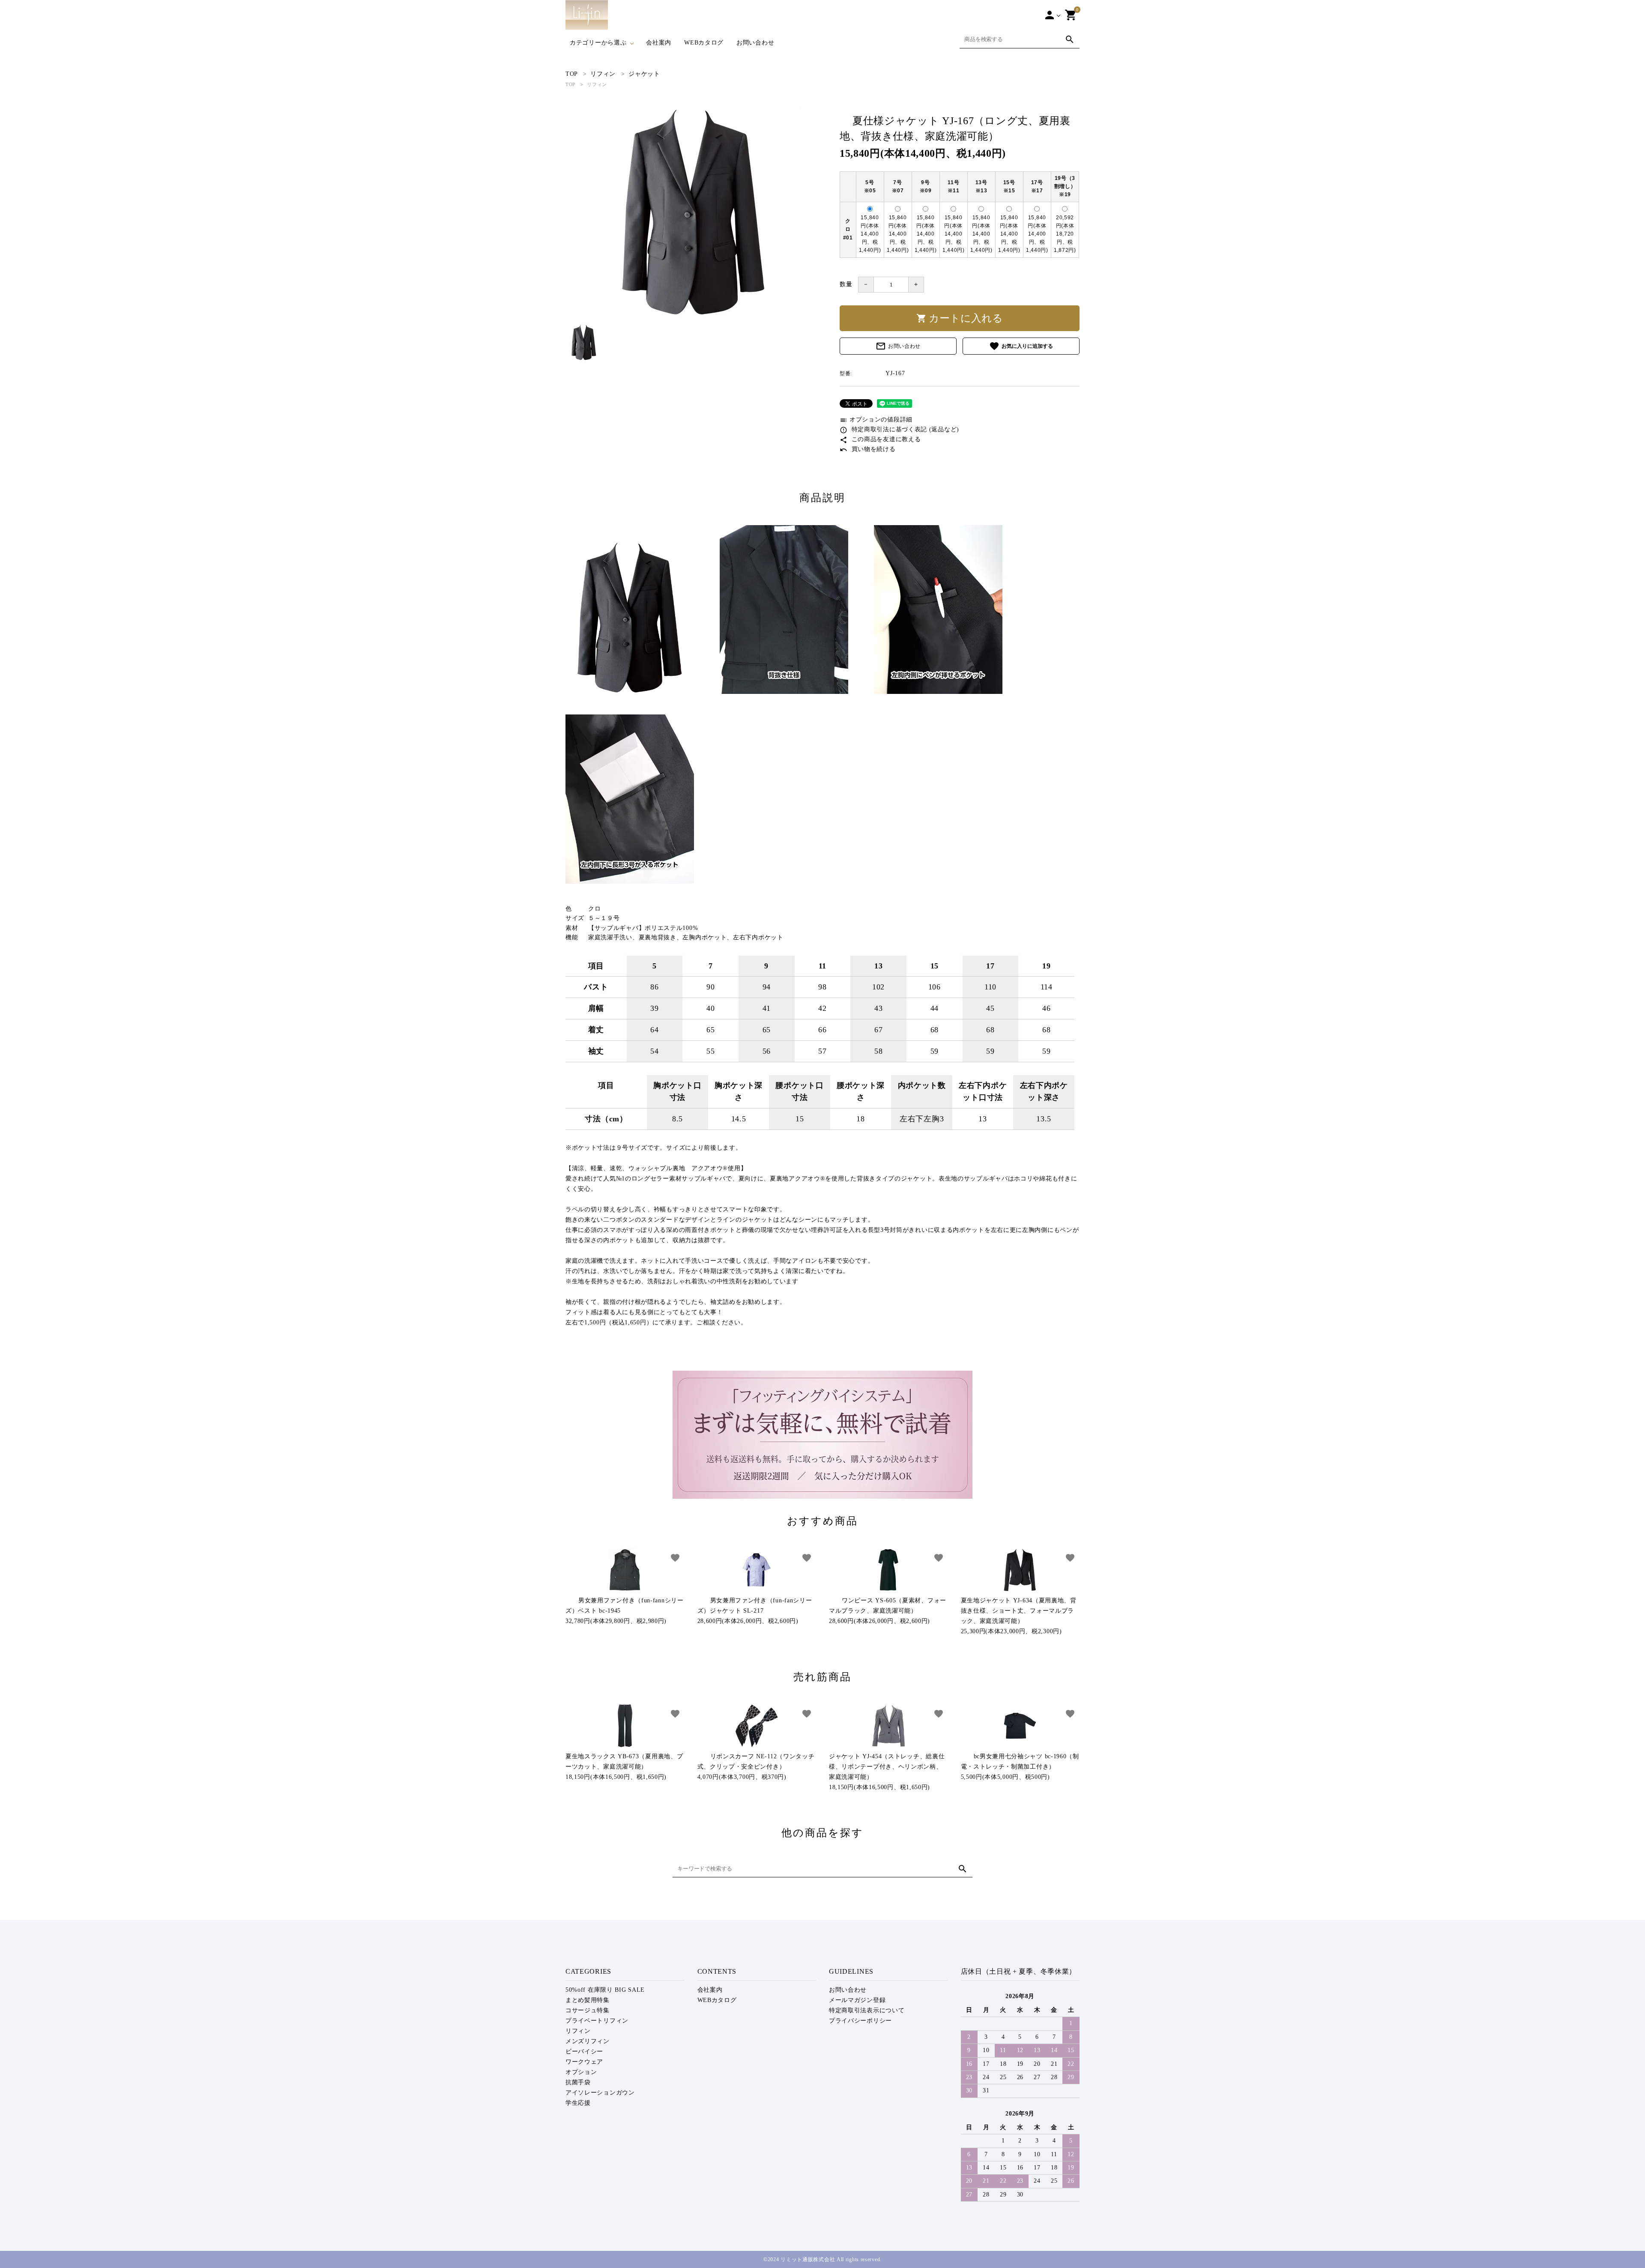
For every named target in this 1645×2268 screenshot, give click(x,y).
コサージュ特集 (588, 2010)
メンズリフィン (588, 2041)
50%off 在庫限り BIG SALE (605, 1990)
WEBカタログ (704, 43)
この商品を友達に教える (880, 439)
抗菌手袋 (578, 2082)
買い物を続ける (868, 449)
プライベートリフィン (597, 2021)
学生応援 (578, 2103)
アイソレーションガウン (600, 2093)
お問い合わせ (755, 43)
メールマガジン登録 (857, 2000)
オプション (581, 2072)
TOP (570, 84)
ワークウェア (584, 2062)
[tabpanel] (694, 212)
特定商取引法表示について (867, 2010)
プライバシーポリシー (860, 2021)
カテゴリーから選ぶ (598, 43)
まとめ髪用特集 (588, 2000)
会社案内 (659, 43)
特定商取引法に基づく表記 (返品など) (899, 429)
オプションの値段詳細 (876, 420)
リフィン (597, 84)
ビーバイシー (584, 2051)
